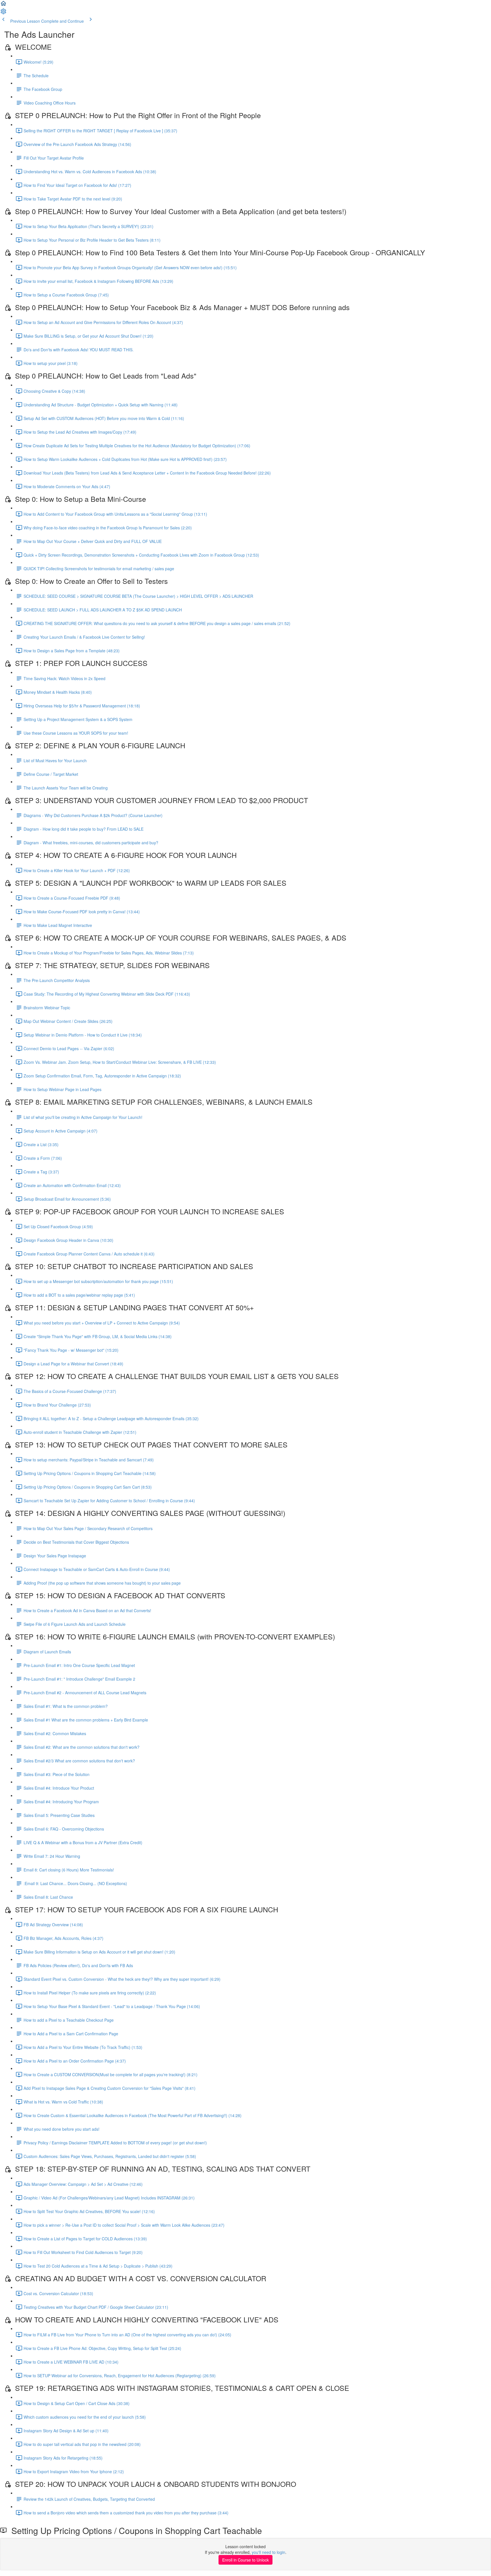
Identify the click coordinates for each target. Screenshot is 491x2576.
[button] (3, 5)
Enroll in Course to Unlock (246, 2560)
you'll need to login (269, 2552)
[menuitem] (3, 13)
